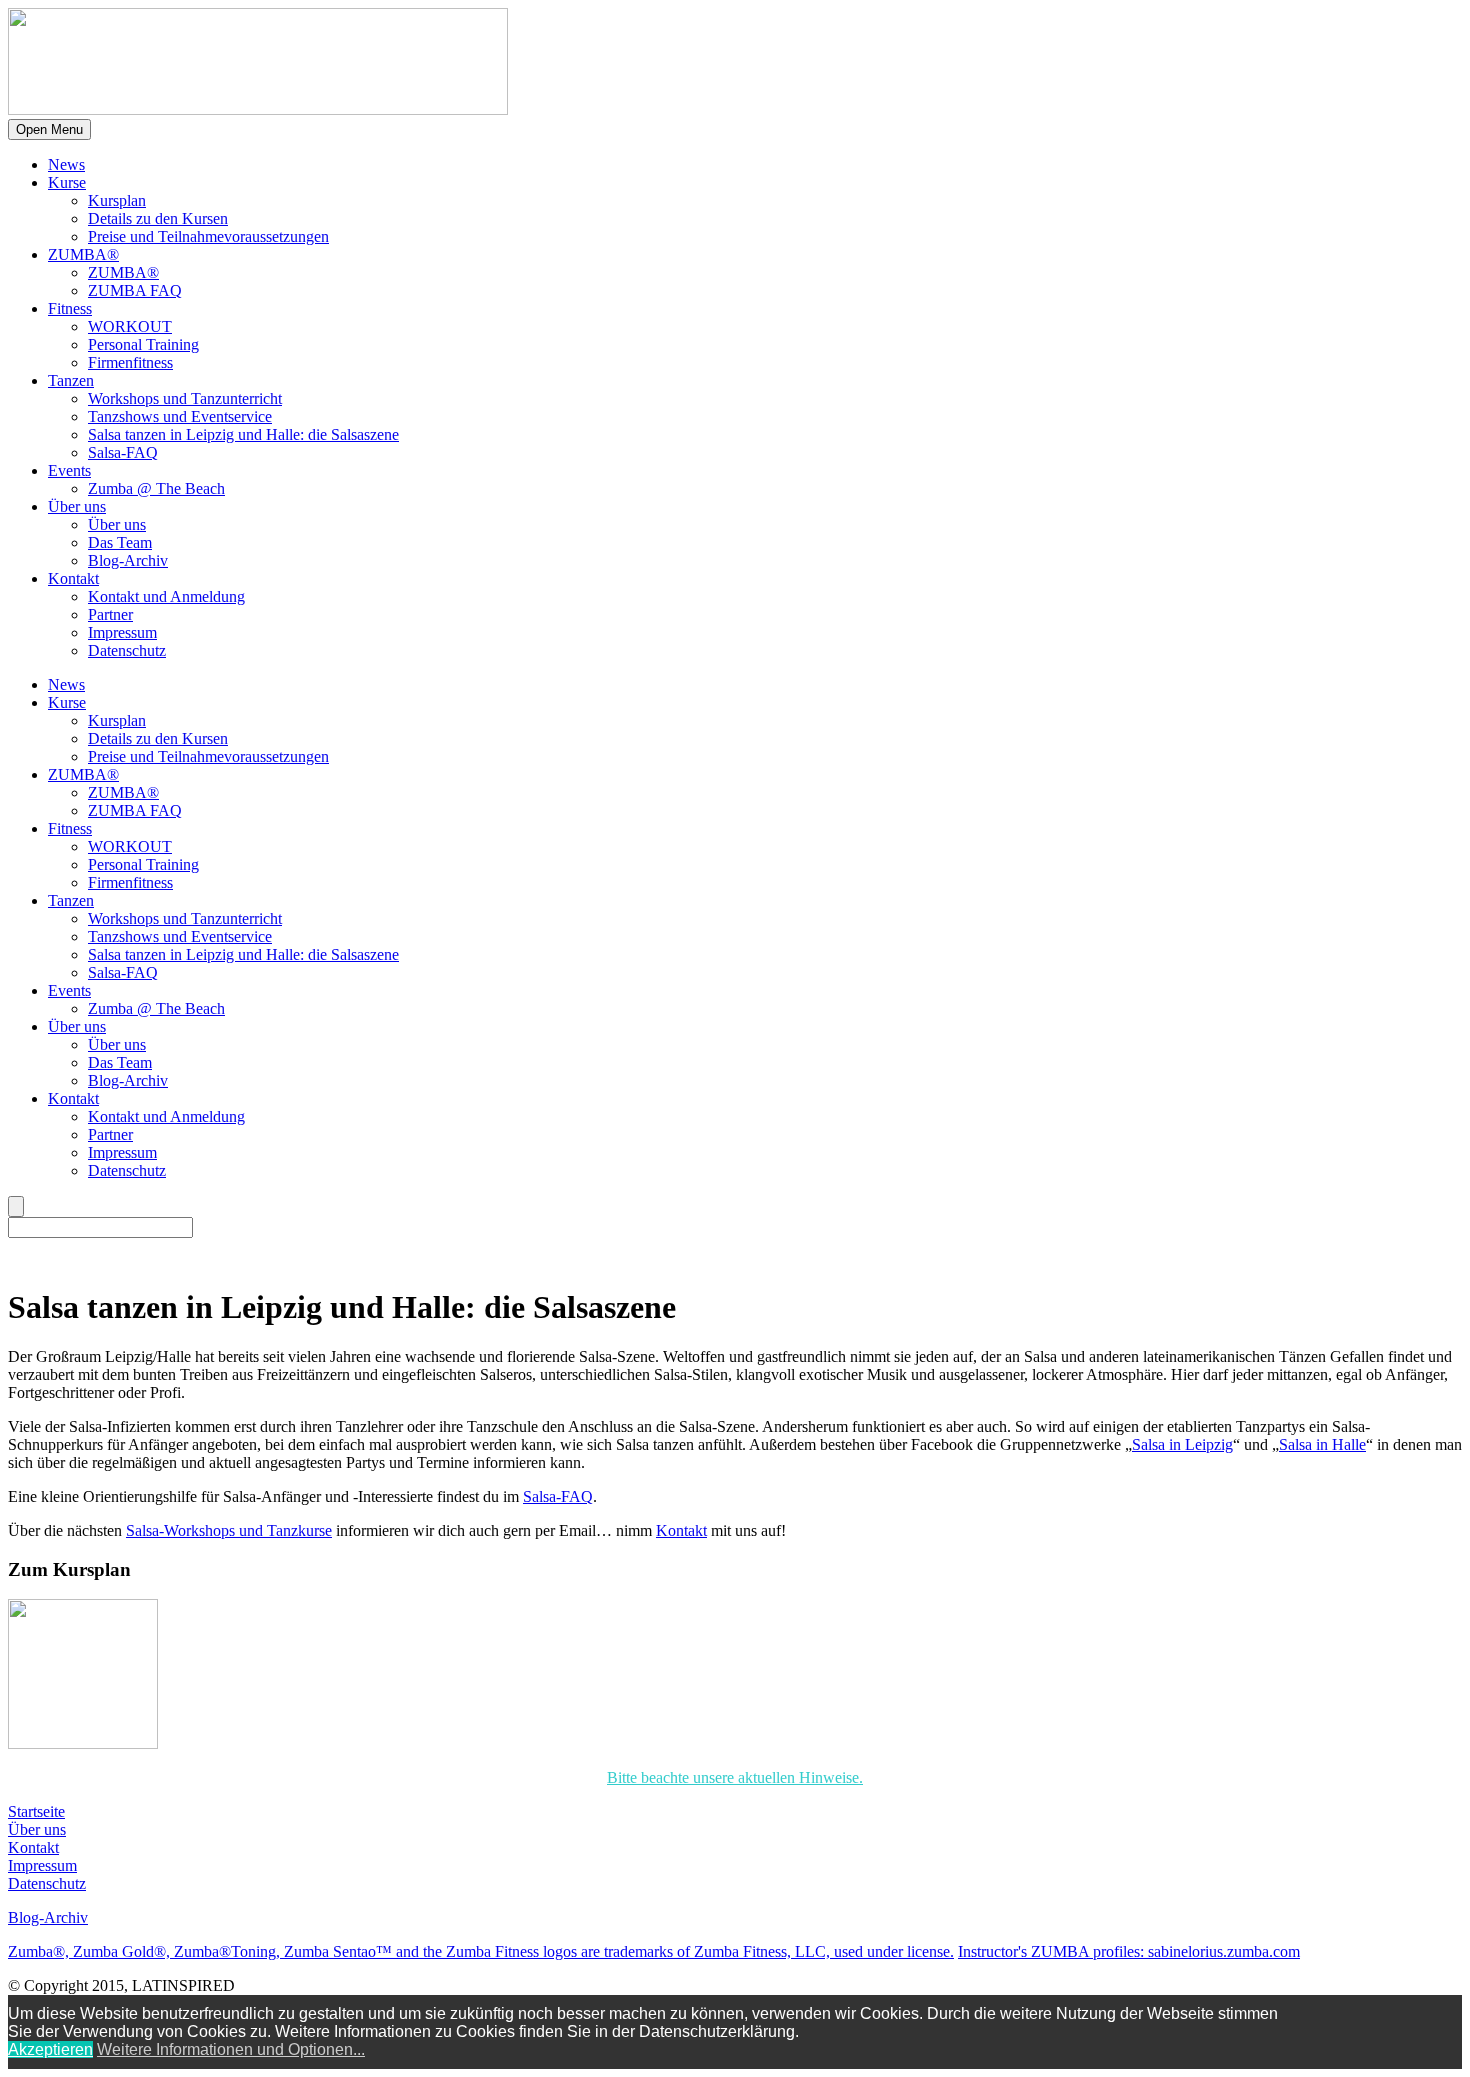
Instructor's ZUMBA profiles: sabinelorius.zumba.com (1129, 1951)
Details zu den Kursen (158, 218)
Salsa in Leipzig (1182, 1444)
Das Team (120, 542)
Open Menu (49, 129)
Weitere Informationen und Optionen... (231, 2049)
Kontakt (73, 578)
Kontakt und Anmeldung (166, 596)
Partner (110, 614)
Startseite (36, 1811)
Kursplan (117, 200)
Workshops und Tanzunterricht (185, 398)
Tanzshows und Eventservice (180, 416)
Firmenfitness (130, 362)
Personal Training (143, 344)
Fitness (70, 308)
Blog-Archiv (128, 560)
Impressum (122, 632)
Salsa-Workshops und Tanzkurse (229, 1530)
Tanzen (71, 380)
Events (69, 470)
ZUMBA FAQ (135, 290)
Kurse (67, 182)
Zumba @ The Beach (156, 488)
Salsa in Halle (1322, 1444)
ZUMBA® (83, 254)
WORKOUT (130, 326)
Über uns (77, 506)
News (66, 164)
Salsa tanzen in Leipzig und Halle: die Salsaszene (243, 434)
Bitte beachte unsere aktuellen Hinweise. (735, 1777)
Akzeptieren (50, 2049)
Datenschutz (127, 650)
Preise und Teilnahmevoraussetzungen (208, 236)
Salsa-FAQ (123, 452)
